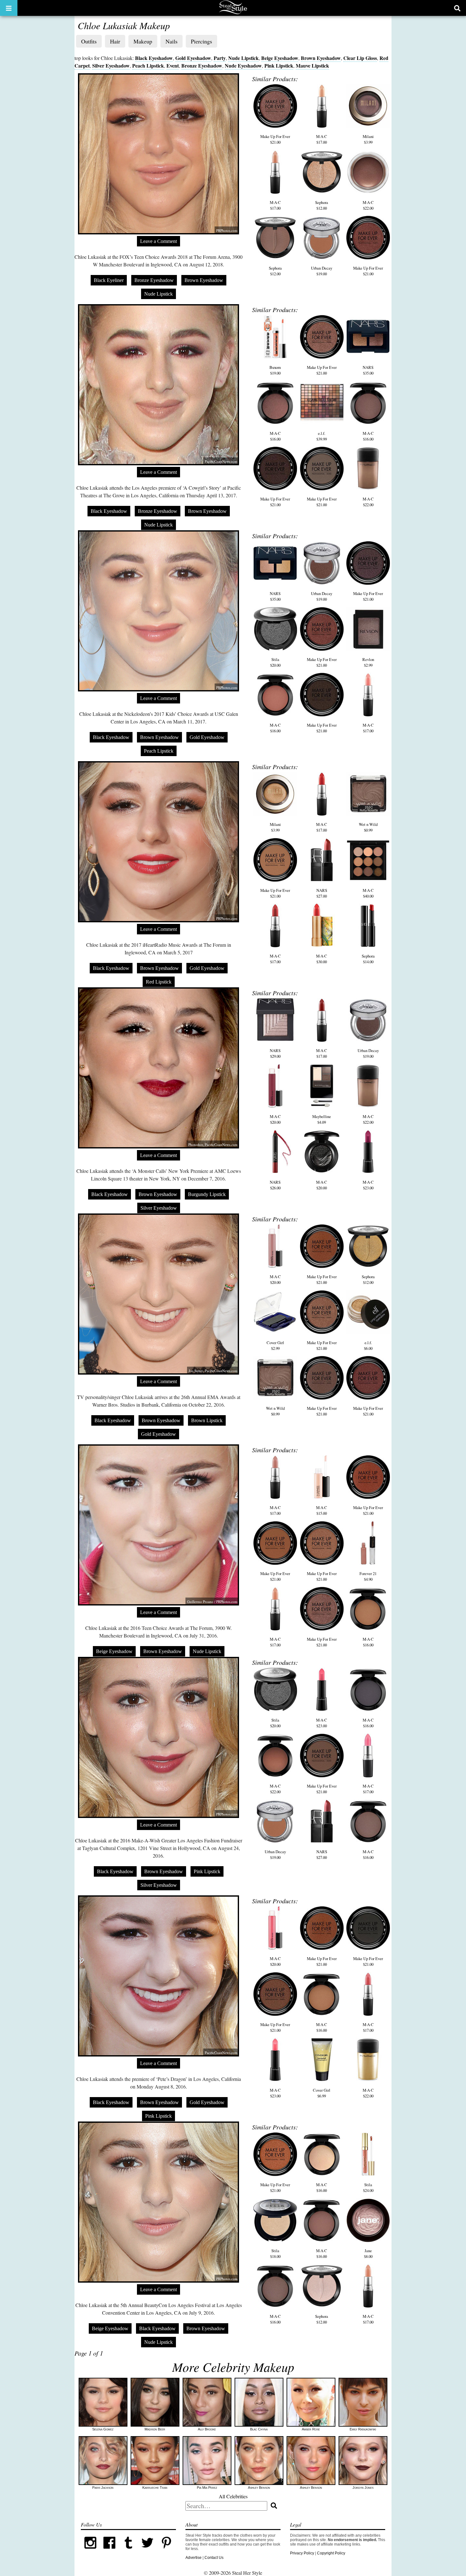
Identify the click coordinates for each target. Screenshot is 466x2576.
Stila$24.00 (368, 2187)
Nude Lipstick (243, 58)
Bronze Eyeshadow (202, 65)
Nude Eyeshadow (243, 65)
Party (220, 58)
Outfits (89, 41)
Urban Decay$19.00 (322, 271)
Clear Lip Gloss (360, 58)
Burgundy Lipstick (207, 1194)
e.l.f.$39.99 (322, 436)
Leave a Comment (159, 241)
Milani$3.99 (368, 139)
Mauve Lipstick (312, 65)
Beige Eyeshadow (280, 58)
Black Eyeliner (109, 280)
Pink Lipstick (279, 65)
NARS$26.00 (275, 1185)
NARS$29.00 (275, 1053)
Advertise (194, 2558)
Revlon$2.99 (368, 662)
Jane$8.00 (368, 2253)
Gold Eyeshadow (193, 58)
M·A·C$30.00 (322, 959)
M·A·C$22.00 (368, 205)
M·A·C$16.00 (275, 436)
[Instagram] (90, 2551)
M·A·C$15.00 (322, 1510)
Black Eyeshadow (154, 58)
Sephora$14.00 (368, 959)
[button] (9, 8)
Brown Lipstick (207, 1420)
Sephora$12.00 (322, 205)
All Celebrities (233, 2496)
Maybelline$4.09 (322, 1119)
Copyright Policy (331, 2553)
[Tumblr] (128, 2551)
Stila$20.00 (275, 662)
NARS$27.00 (322, 893)
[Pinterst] (166, 2551)
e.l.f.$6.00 (368, 1345)
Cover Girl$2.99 (275, 1345)
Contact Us (214, 2558)
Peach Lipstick (148, 65)
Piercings (201, 41)
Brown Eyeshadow (321, 58)
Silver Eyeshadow (111, 65)
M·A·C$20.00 (275, 1119)
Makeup (143, 41)
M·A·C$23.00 (368, 1185)
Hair (115, 41)
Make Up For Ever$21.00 (275, 139)
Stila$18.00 (275, 2253)
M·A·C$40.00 (368, 893)
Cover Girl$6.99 (322, 2093)
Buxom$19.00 (275, 370)
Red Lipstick (159, 982)
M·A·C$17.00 (322, 139)
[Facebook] (109, 2551)
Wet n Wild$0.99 (368, 827)
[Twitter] (147, 2551)
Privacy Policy (302, 2553)
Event (173, 65)
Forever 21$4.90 (368, 1576)
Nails (172, 41)
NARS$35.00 (368, 370)
